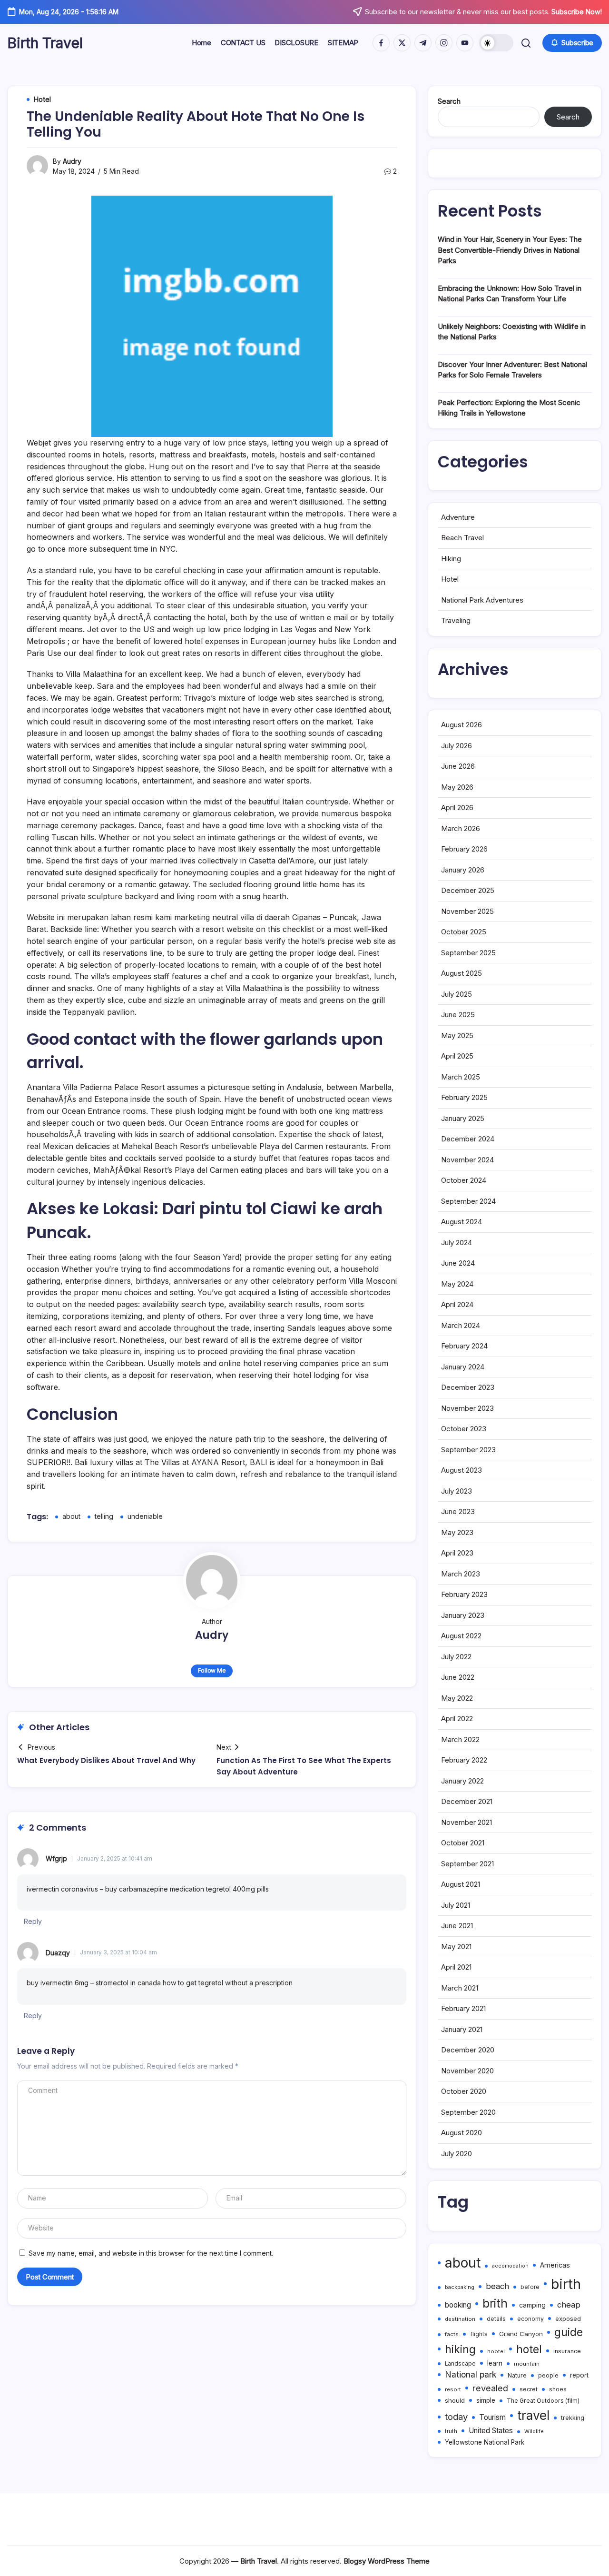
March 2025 (461, 1077)
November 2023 (467, 1408)
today (456, 2417)
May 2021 (456, 1947)
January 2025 (463, 1118)
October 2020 (464, 2091)
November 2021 (467, 1822)
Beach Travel (462, 538)
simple (486, 2400)
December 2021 (467, 1801)
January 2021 (462, 2029)
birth (566, 2284)
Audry (72, 161)
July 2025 (457, 994)
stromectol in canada (128, 1983)
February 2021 (463, 2008)
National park (471, 2374)
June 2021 (457, 1926)
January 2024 (463, 1367)
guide (569, 2332)
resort (453, 2389)
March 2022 (460, 1739)
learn (495, 2363)
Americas (555, 2265)
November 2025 (467, 911)
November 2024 (467, 1160)
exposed (568, 2318)
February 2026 (464, 849)
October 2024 (464, 1180)
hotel (529, 2349)
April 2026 (457, 807)
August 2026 (462, 725)
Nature (517, 2375)
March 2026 (461, 828)
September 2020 (468, 2112)
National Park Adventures (482, 600)
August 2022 (461, 1636)
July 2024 (457, 1243)
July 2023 (457, 1491)
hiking (460, 2349)
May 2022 (457, 1698)
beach (497, 2286)
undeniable (145, 1516)
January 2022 (462, 1781)
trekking (573, 2418)
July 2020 (457, 2154)
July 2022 (456, 1657)
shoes (558, 2389)
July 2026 (457, 746)
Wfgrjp (56, 1858)
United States (491, 2431)
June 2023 (458, 1511)
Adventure (458, 517)
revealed (490, 2388)
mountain (527, 2364)
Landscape (460, 2364)
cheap (569, 2305)
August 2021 (461, 1884)
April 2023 (457, 1553)
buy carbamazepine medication (155, 1889)
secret (529, 2389)
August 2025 (462, 973)
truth (451, 2431)
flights (479, 2334)
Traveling (456, 620)
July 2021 (456, 1905)
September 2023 (468, 1450)
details (496, 2319)
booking (458, 2305)
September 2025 (468, 953)
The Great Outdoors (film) (543, 2401)
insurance (567, 2351)
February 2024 (464, 1346)
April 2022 (457, 1719)
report (579, 2375)
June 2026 (458, 766)
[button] (496, 43)
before (530, 2287)
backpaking (460, 2287)
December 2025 (468, 890)
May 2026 (457, 787)
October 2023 (464, 1429)
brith (495, 2304)
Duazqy (58, 1953)
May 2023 (457, 1532)
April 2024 (457, 1304)
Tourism (492, 2417)
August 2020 (462, 2133)
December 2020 (468, 2050)
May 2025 (457, 1035)
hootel (496, 2351)
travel (533, 2415)
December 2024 (468, 1139)
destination (460, 2319)
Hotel (450, 579)
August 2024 (462, 1222)
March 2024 (461, 1325)
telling (104, 1516)
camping (532, 2305)
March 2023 (461, 1574)
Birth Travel (45, 43)
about (71, 1516)
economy (530, 2319)
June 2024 (458, 1263)
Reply (33, 1921)
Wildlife (534, 2431)
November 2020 (467, 2071)
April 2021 (456, 1967)
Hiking (451, 559)
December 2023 (468, 1387)
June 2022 (458, 1677)
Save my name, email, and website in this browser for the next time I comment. (151, 2253)
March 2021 (460, 1988)
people (548, 2375)
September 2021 (467, 1864)
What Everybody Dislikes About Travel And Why (106, 1760)
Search (449, 101)
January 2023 (463, 1615)
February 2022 (464, 1760)
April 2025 (457, 1056)
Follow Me (212, 1670)
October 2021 (463, 1843)
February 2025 (464, 1097)
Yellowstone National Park (485, 2442)
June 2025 (458, 1015)
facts (452, 2334)
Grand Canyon (521, 2334)
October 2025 (464, 932)
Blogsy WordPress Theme (387, 2561)
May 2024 (457, 1284)
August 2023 (462, 1470)
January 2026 (463, 870)
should (455, 2400)
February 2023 (464, 1594)
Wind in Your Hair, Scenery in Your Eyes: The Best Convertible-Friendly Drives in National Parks (510, 250)
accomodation (510, 2266)
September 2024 (468, 1201)
